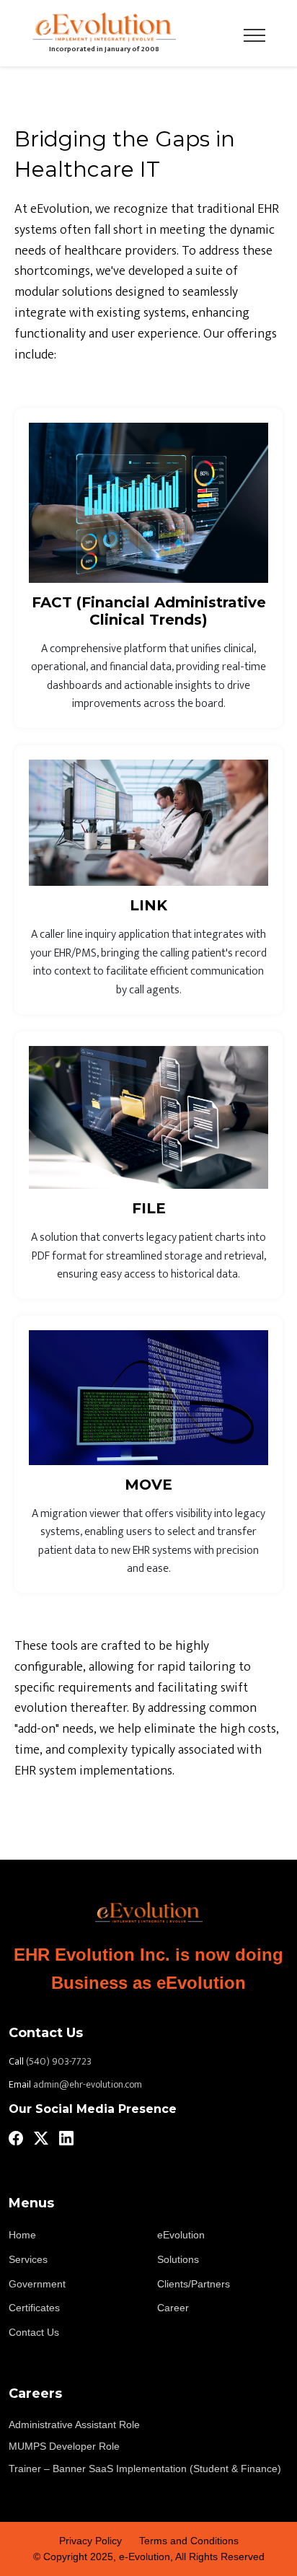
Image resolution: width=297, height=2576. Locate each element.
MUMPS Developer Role (64, 2446)
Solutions (178, 2259)
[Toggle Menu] (254, 33)
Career (173, 2308)
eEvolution (181, 2235)
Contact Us (34, 2332)
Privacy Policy (90, 2541)
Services (28, 2259)
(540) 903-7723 (59, 2062)
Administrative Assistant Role (74, 2425)
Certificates (34, 2308)
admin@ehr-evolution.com (88, 2085)
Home (22, 2235)
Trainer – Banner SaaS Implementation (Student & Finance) (145, 2469)
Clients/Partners (194, 2284)
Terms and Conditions (189, 2541)
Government (37, 2284)
